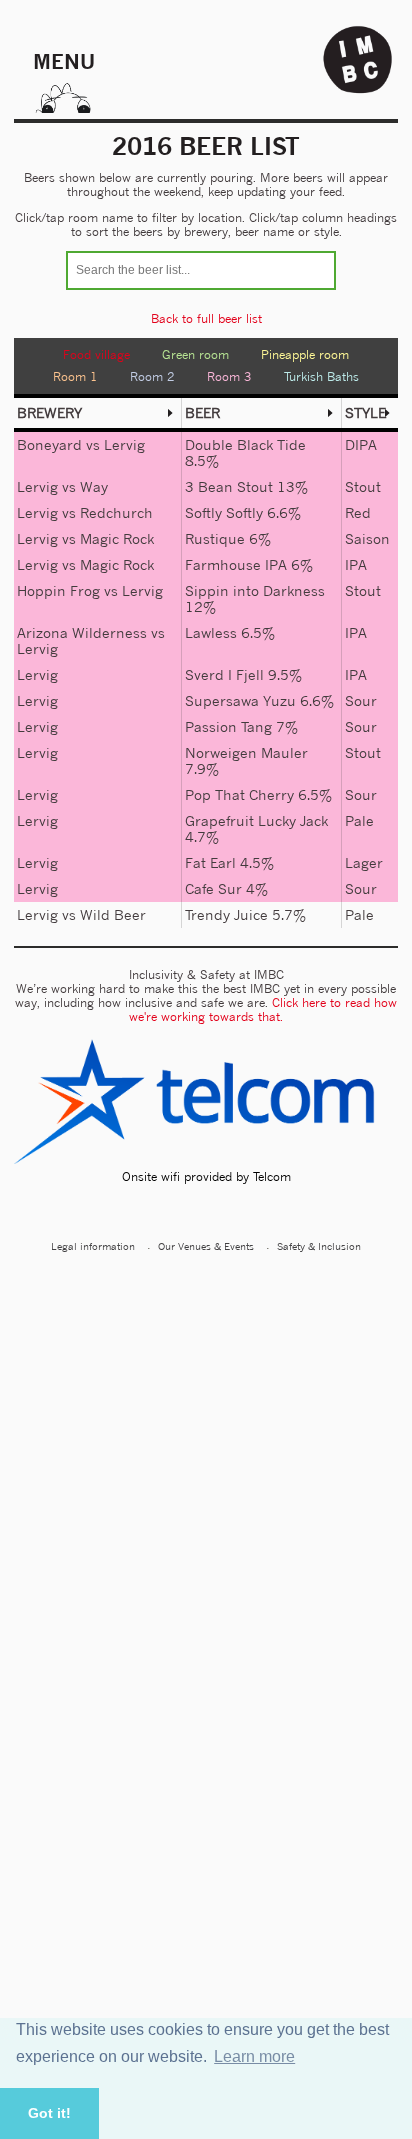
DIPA (361, 444)
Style (365, 412)
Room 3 (229, 376)
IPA (356, 564)
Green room (195, 354)
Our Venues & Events (206, 1246)
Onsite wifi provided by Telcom (206, 1176)
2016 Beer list (206, 146)
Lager (364, 862)
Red (358, 512)
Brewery (49, 412)
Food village (96, 354)
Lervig (124, 444)
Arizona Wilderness (82, 632)
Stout (363, 486)
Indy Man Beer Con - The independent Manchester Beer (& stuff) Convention (358, 60)
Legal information (93, 1246)
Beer (202, 412)
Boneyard (49, 444)
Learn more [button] (254, 2056)
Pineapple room (305, 354)
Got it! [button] (49, 2113)
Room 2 (152, 376)
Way (94, 486)
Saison (367, 538)
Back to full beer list (206, 318)
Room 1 (75, 376)
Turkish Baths (321, 376)
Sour (361, 700)
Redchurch (116, 512)
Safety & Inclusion (319, 1246)
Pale (359, 820)
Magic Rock (117, 538)
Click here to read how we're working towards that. (263, 1009)
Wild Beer (113, 914)
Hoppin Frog (58, 590)
